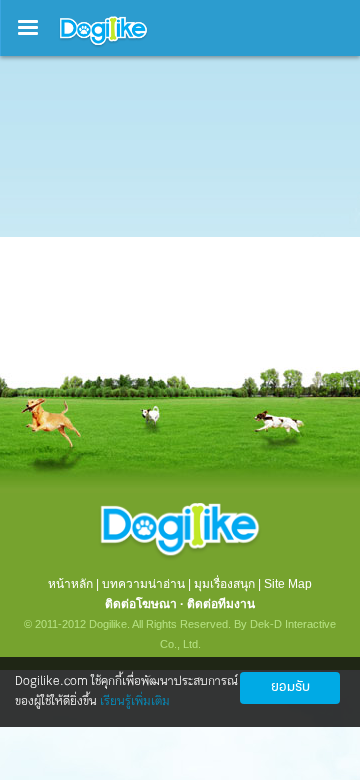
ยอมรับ (290, 687)
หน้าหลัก (70, 584)
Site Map (288, 584)
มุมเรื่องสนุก (224, 584)
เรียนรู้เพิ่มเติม (135, 701)
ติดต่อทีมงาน (221, 604)
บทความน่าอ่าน (143, 584)
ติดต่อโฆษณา (141, 604)
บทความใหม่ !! (70, 130)
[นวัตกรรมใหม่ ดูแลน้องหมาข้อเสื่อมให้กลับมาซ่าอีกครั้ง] (180, 297)
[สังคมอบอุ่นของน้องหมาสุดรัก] (103, 46)
